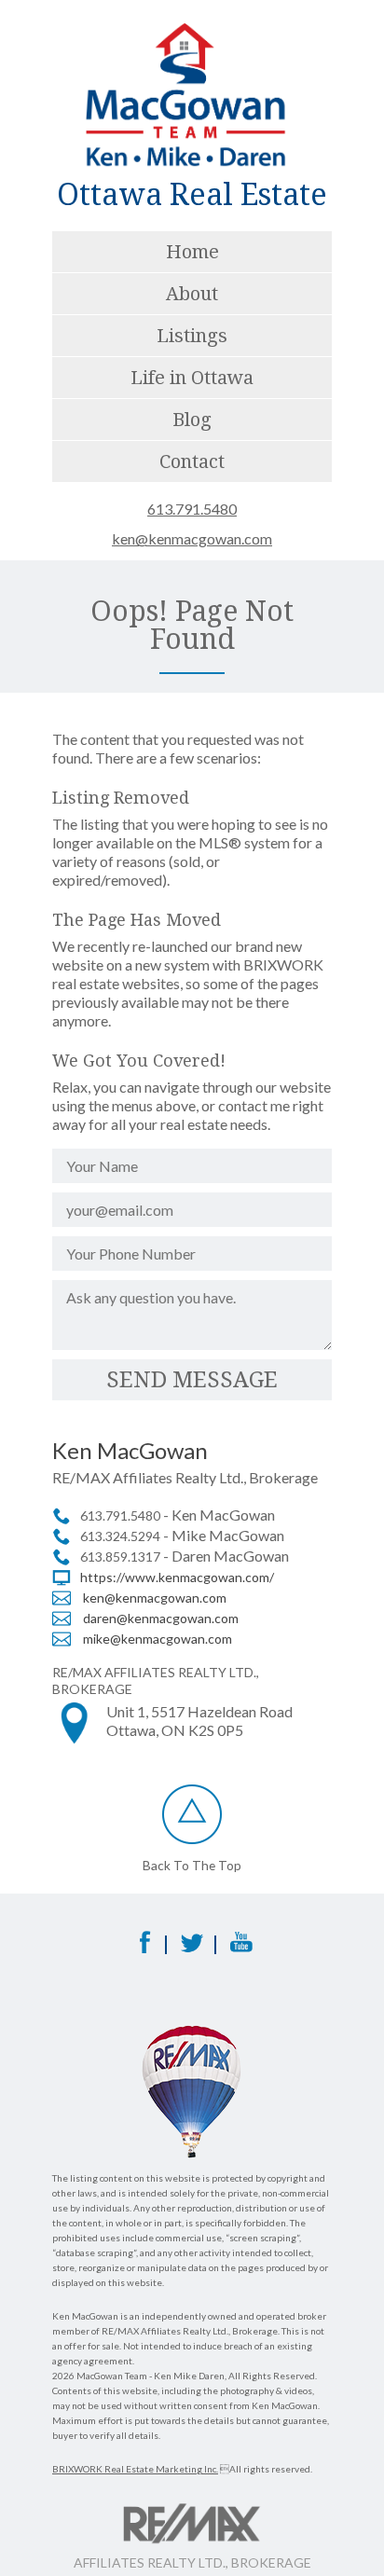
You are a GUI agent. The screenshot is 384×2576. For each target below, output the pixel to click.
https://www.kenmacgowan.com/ (177, 1577)
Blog (192, 420)
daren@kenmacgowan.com (161, 1618)
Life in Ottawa (192, 378)
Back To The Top (192, 1865)
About (192, 294)
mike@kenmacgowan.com (158, 1639)
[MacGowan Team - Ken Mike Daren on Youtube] (241, 1947)
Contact (192, 461)
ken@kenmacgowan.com (192, 539)
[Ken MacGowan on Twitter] (192, 1947)
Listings (192, 336)
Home (192, 252)
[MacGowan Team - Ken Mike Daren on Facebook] (143, 1947)
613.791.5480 (192, 509)
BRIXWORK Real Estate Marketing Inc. (135, 2469)
